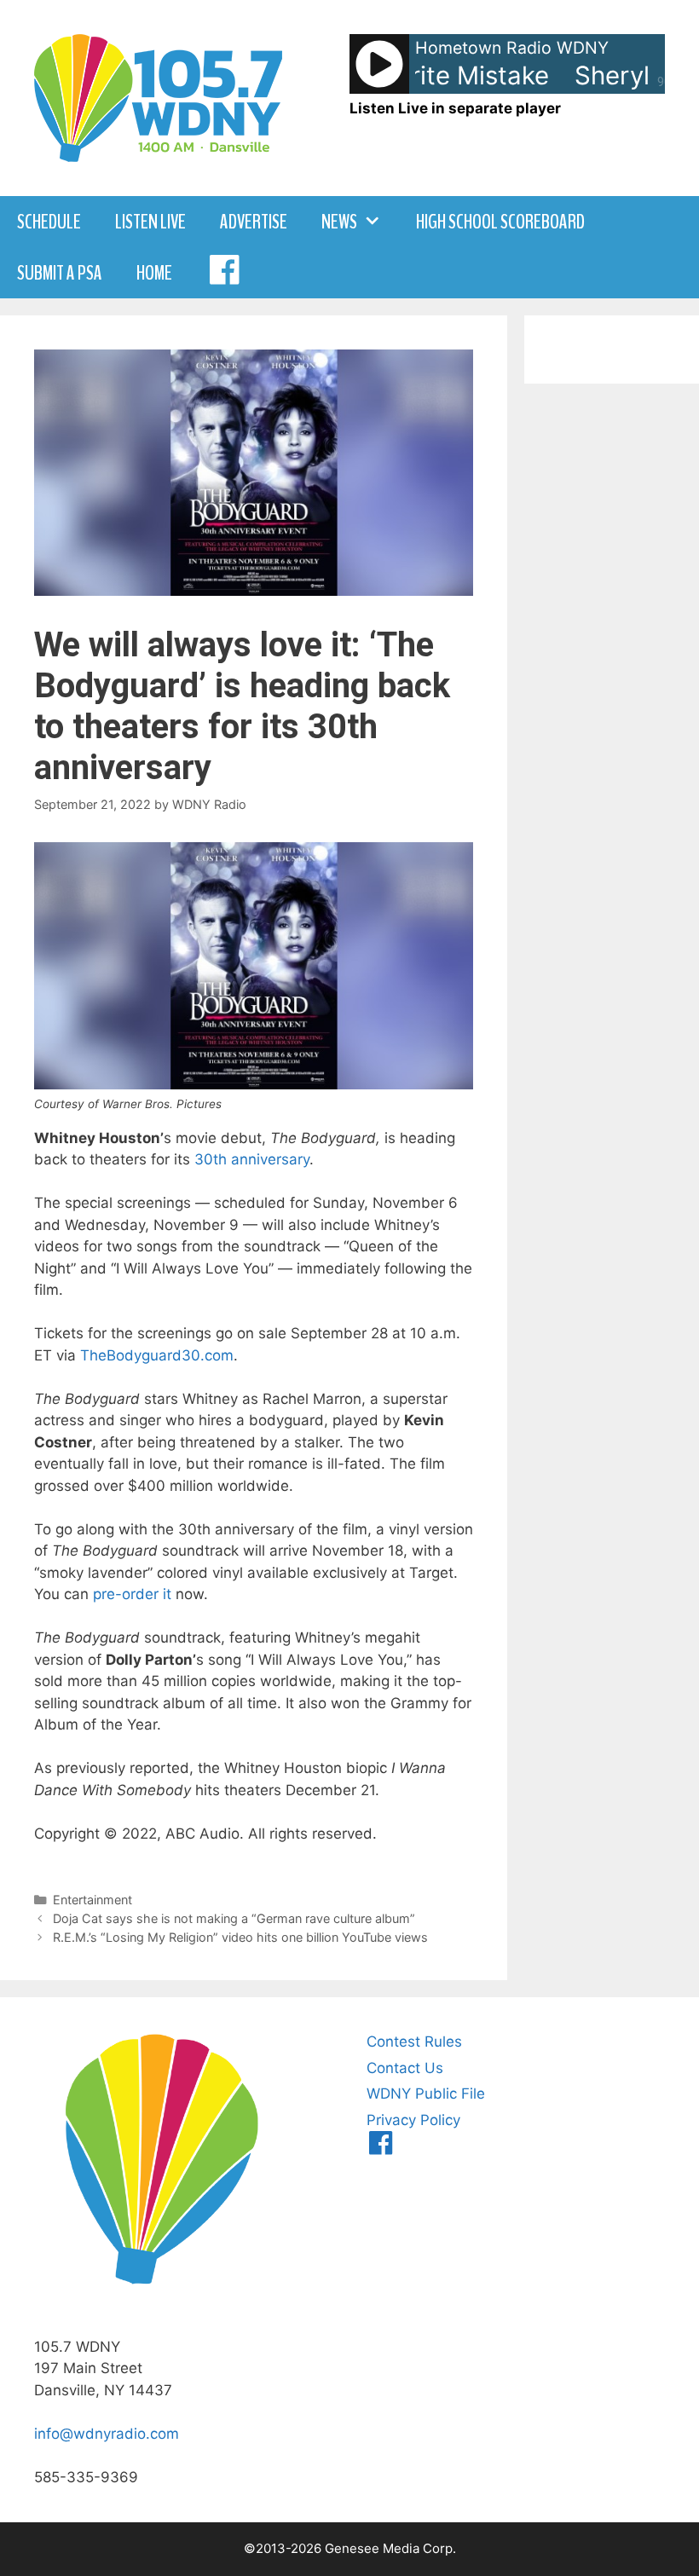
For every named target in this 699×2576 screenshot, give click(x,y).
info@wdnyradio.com (107, 2434)
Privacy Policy (413, 2120)
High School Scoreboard (500, 222)
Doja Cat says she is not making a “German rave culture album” (234, 1918)
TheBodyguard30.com (157, 1355)
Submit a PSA (60, 273)
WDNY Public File (426, 2094)
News (339, 222)
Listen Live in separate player (455, 108)
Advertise (254, 222)
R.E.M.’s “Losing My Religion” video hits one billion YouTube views (240, 1937)
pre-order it (132, 1594)
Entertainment (92, 1900)
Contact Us (405, 2068)
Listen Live (150, 222)
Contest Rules (414, 2042)
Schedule (49, 222)
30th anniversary (252, 1159)
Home (154, 273)
